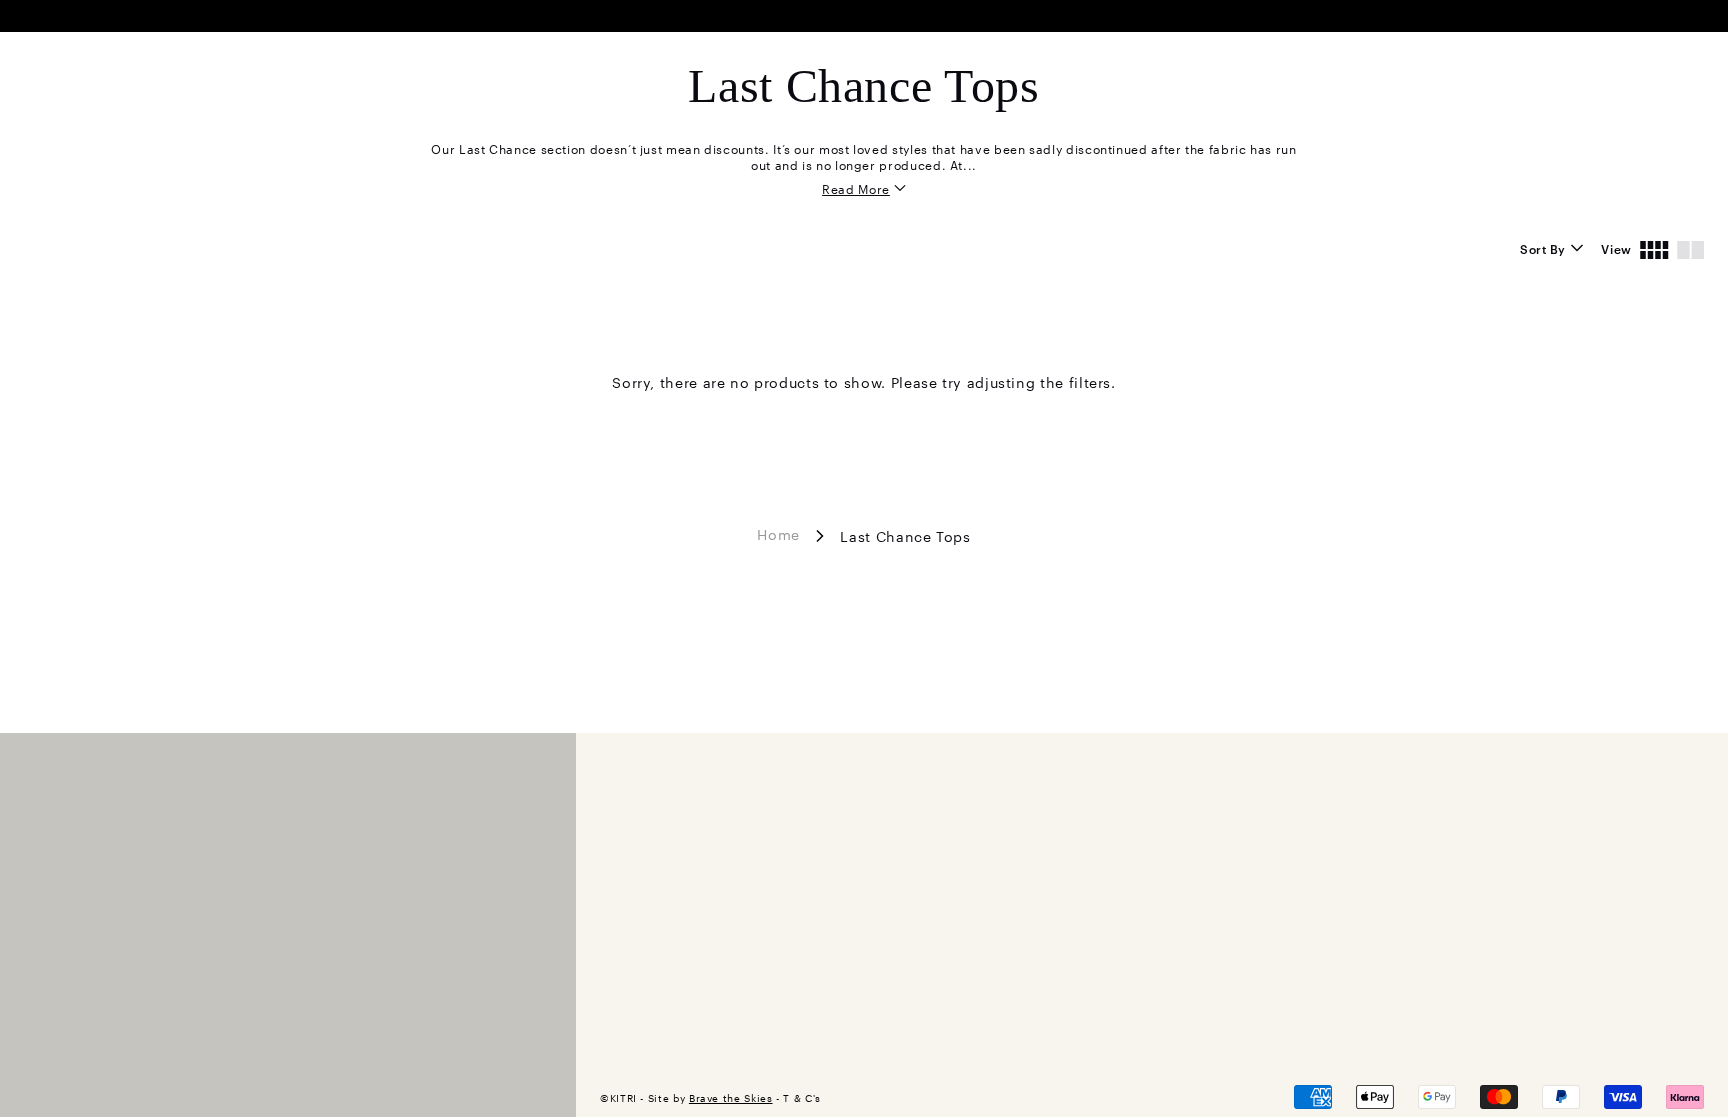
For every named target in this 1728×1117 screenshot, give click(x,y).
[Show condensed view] (1654, 248)
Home (778, 534)
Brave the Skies (731, 1097)
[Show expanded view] (1690, 248)
